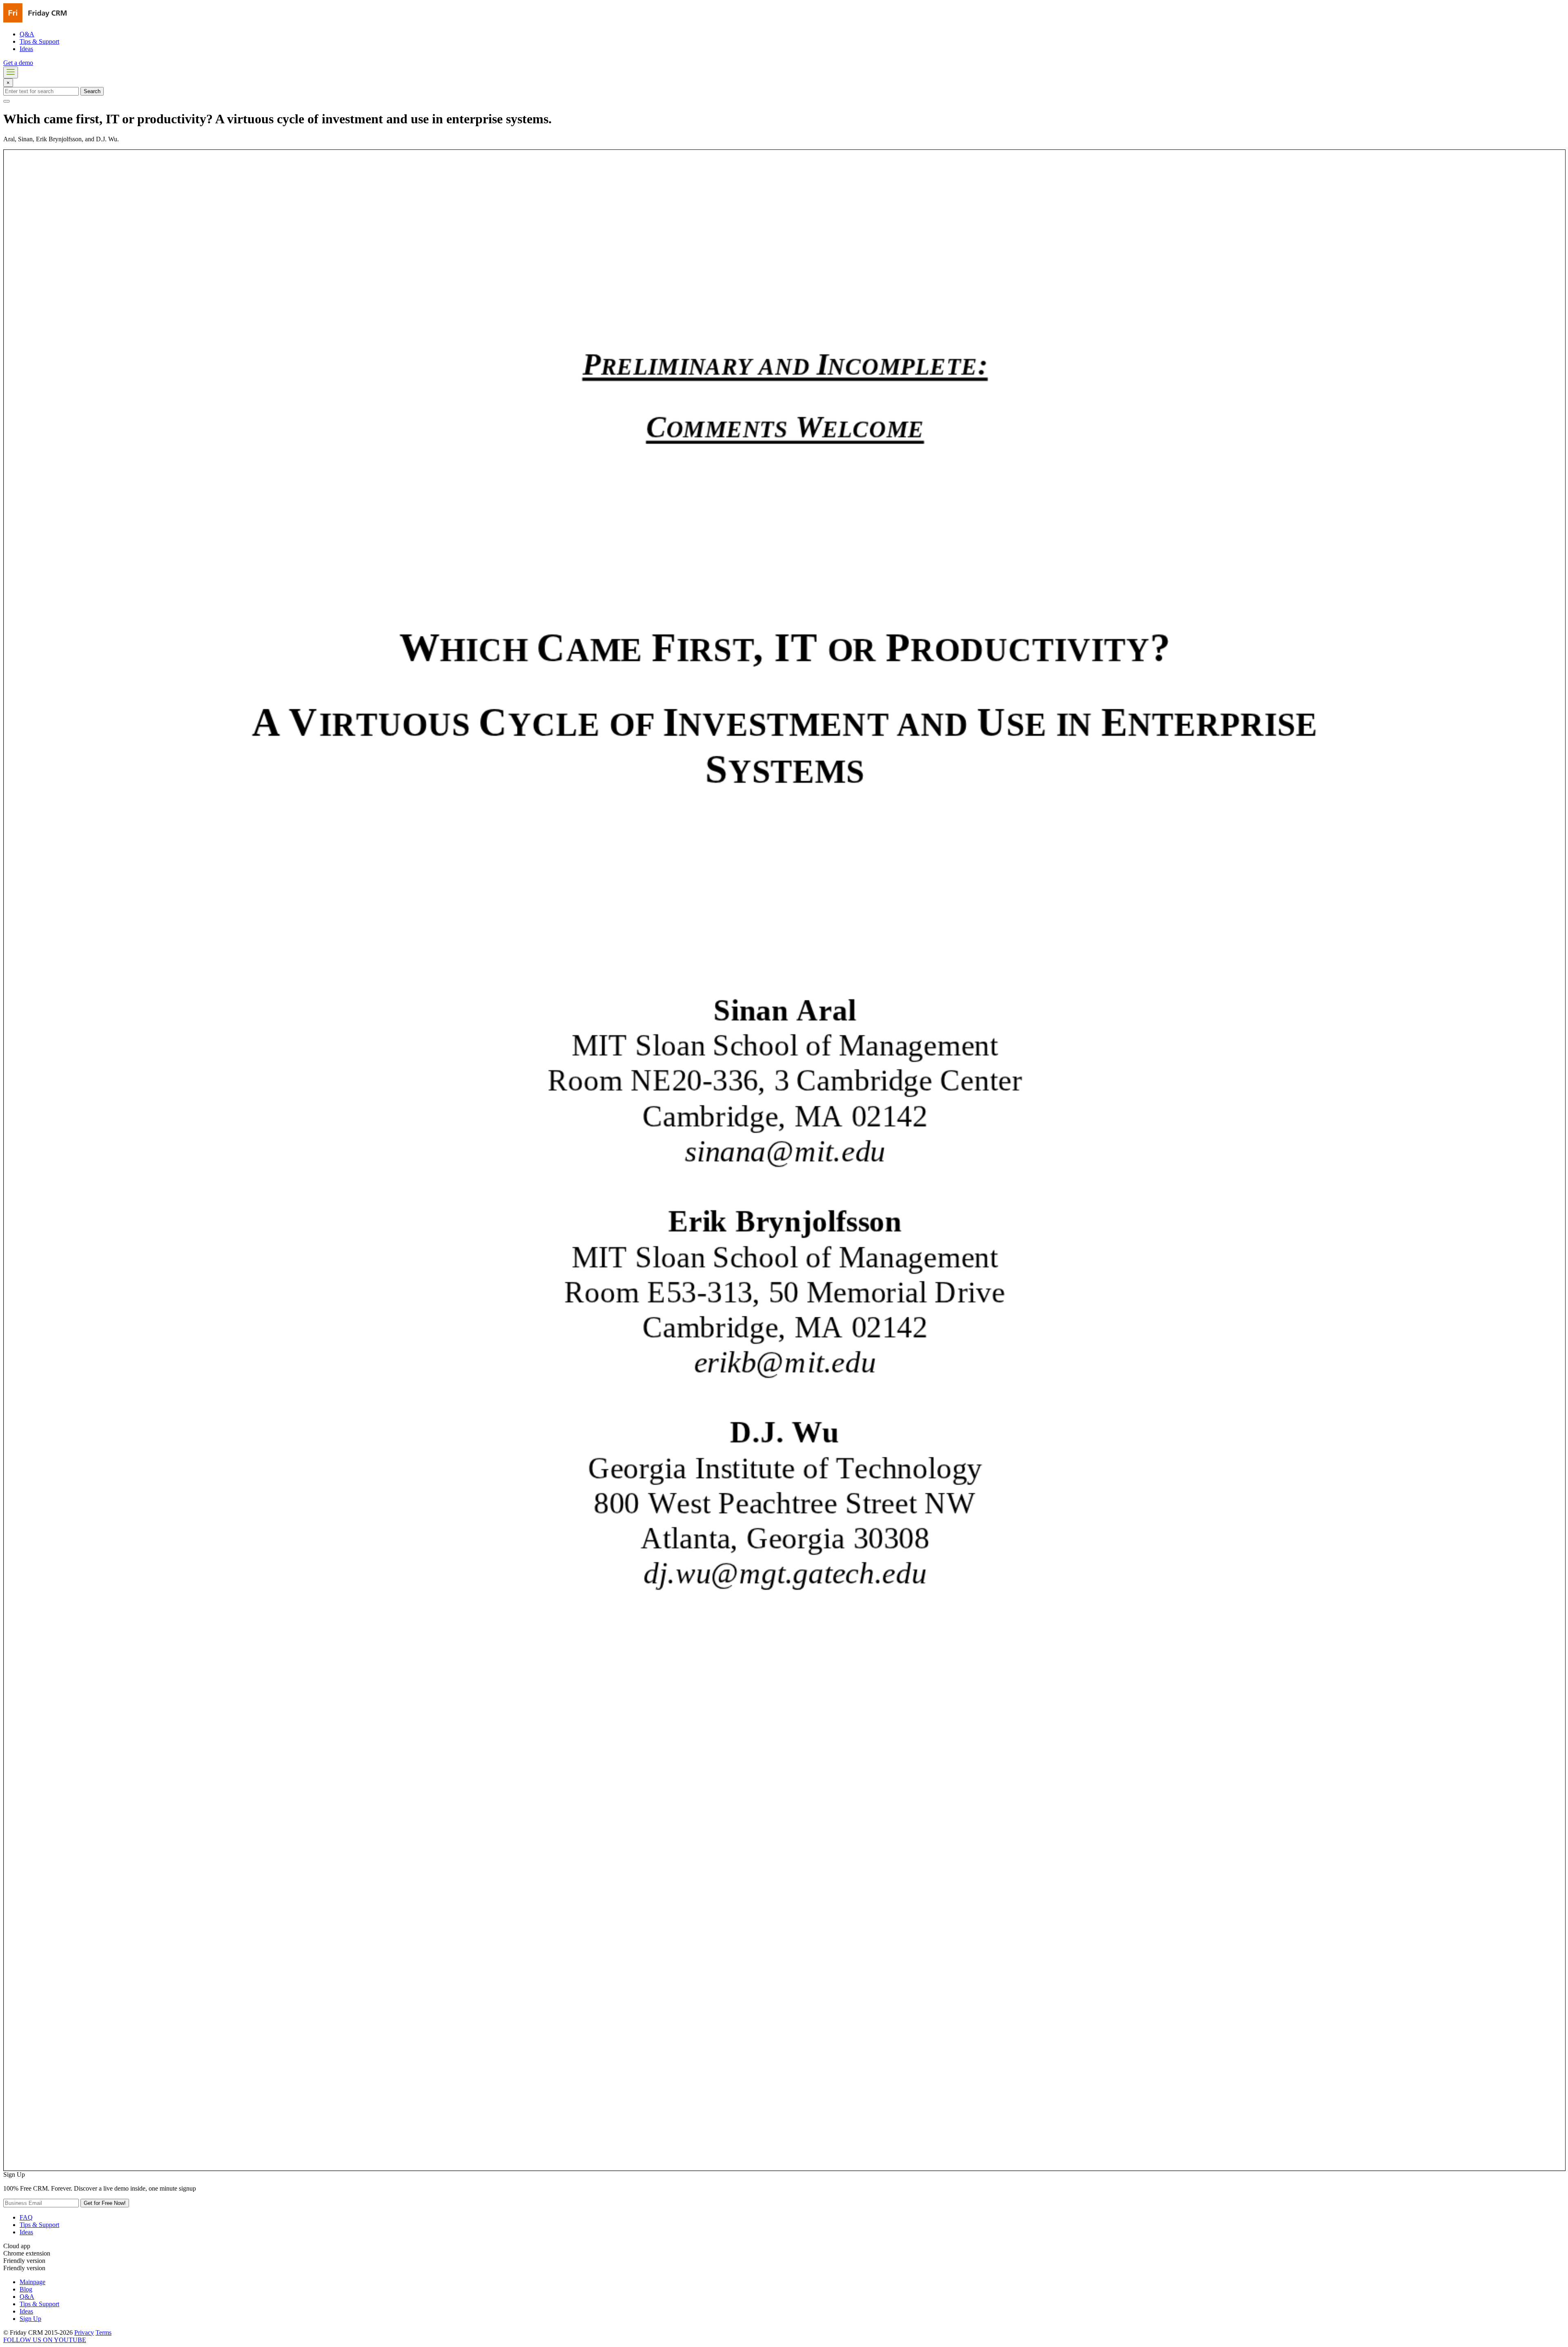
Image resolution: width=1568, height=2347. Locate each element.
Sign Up (30, 2319)
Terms (104, 2333)
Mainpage (32, 2282)
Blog (26, 2289)
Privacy (84, 2333)
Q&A (27, 34)
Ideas (26, 49)
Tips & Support (39, 41)
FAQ (26, 2217)
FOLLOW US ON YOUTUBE (45, 2340)
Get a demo (18, 63)
